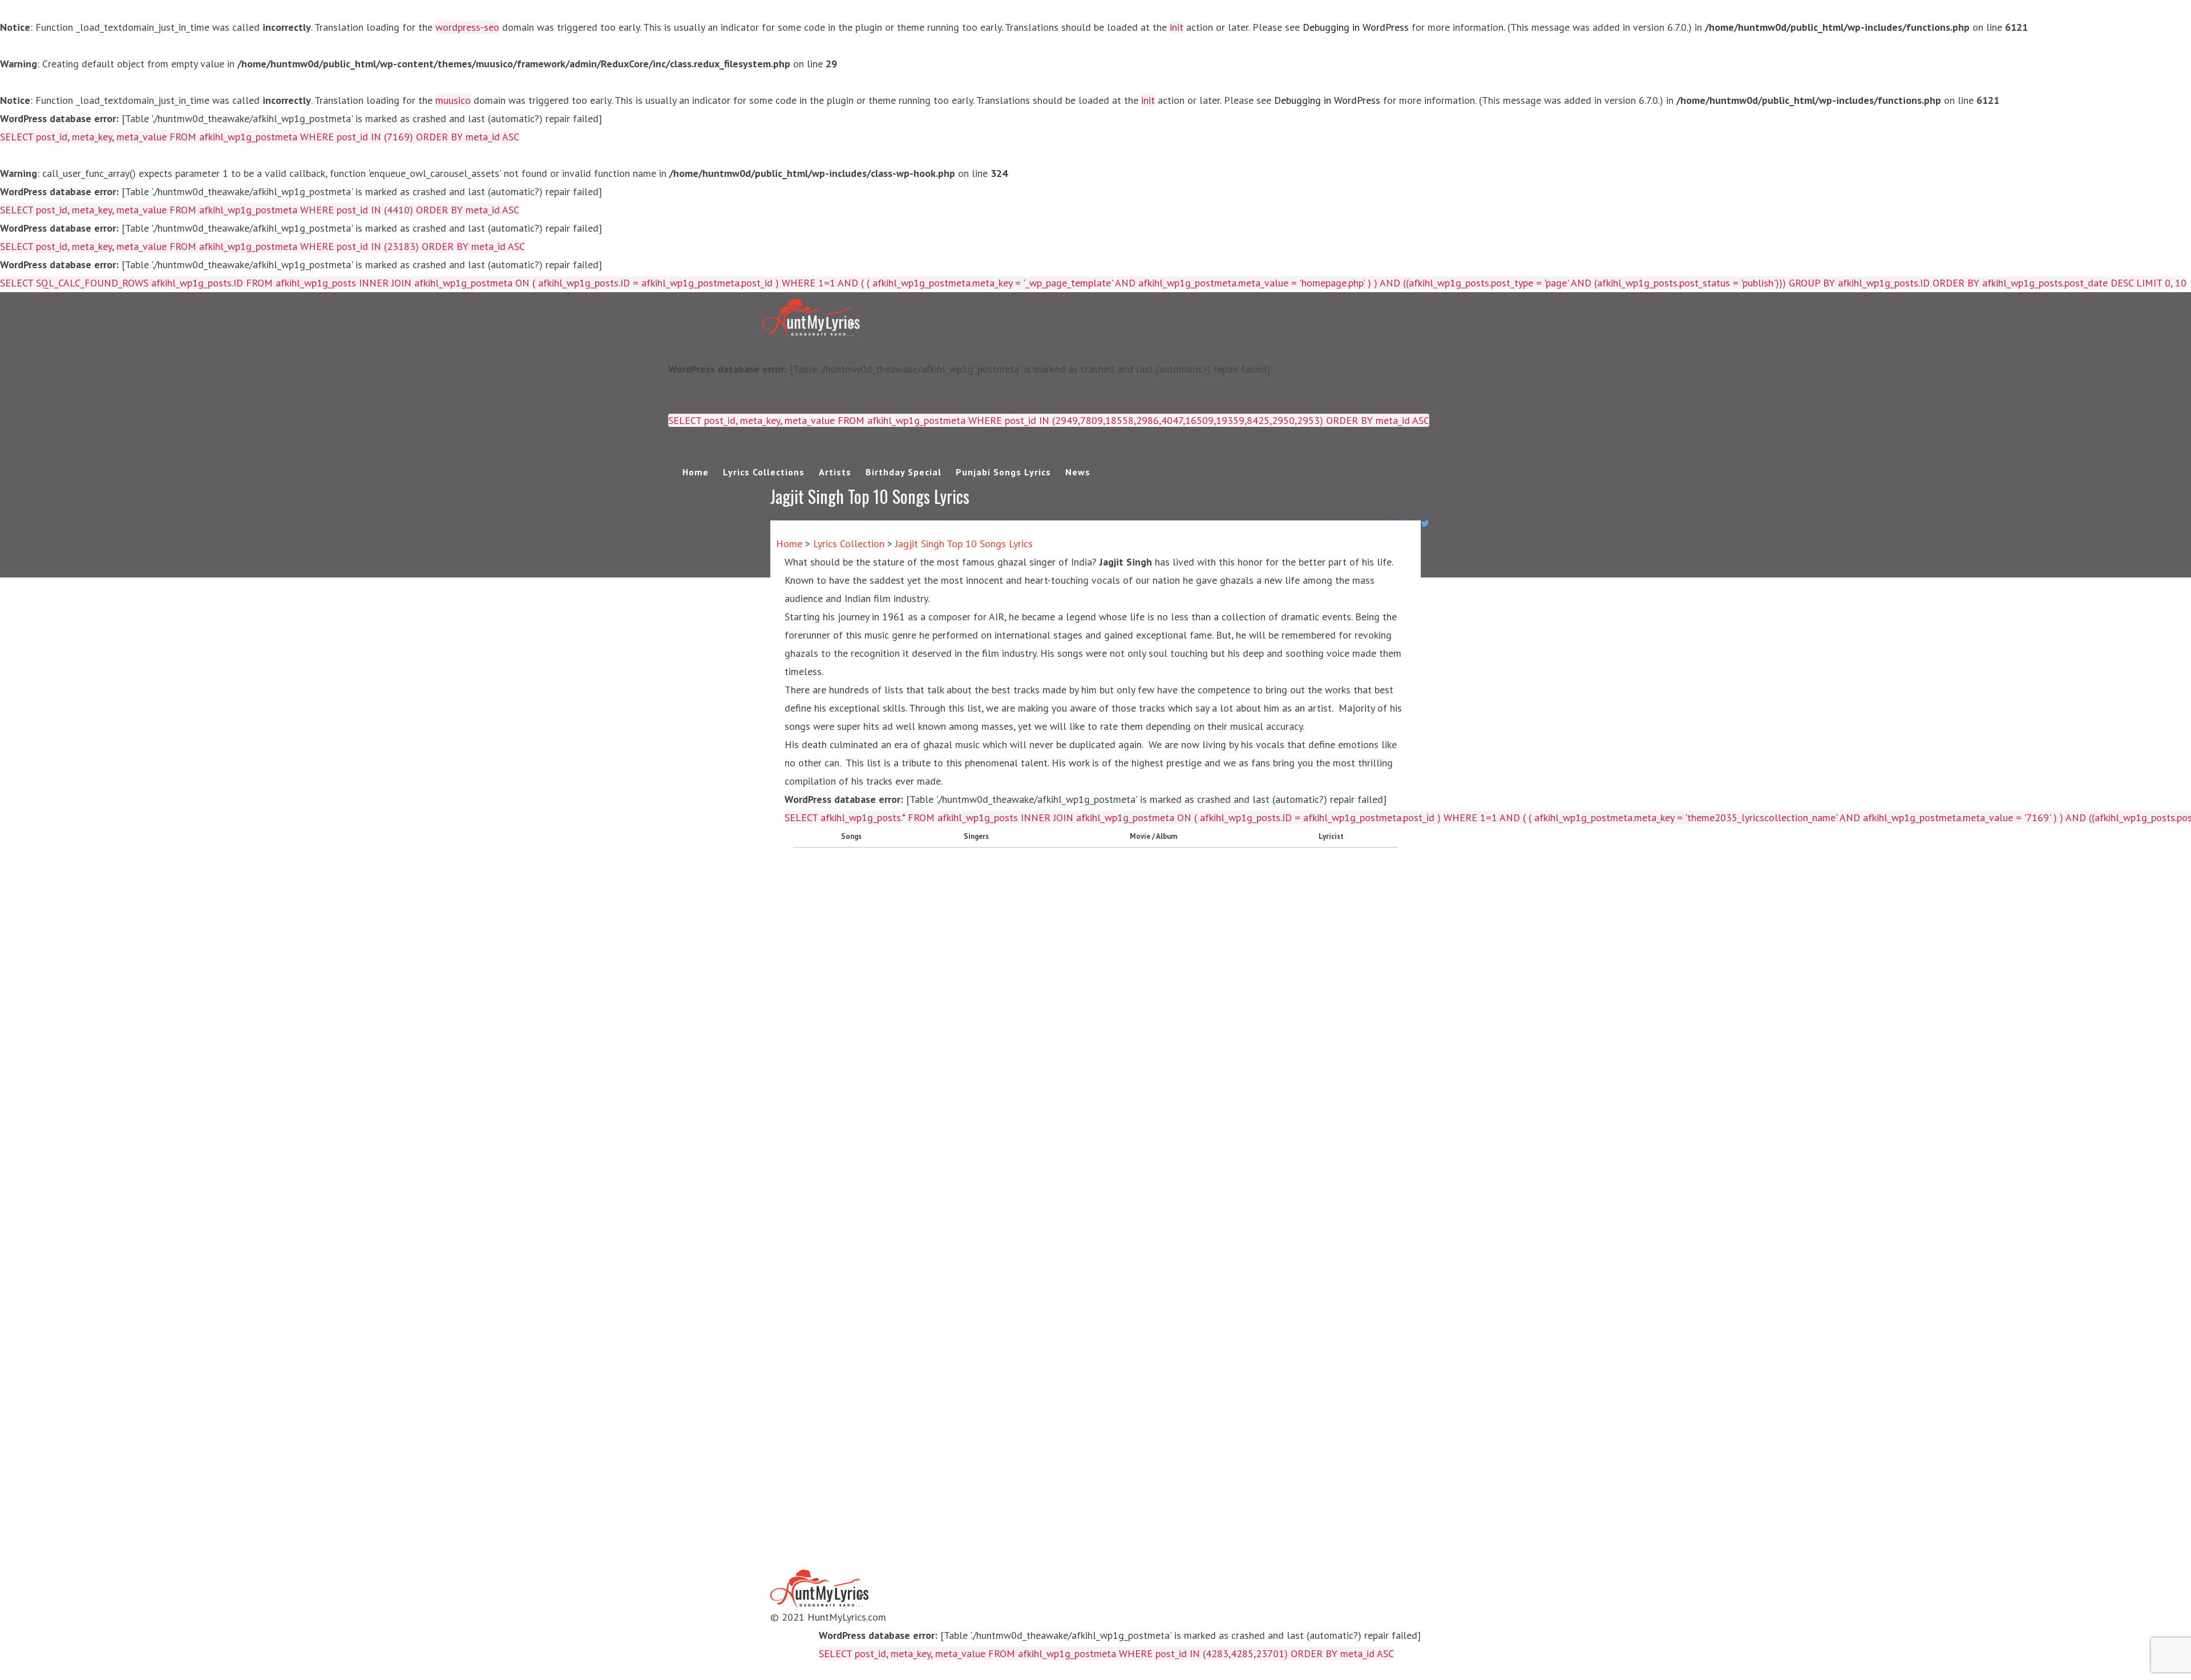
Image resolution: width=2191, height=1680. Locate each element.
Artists (835, 472)
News (1078, 472)
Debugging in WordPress (1356, 27)
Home (696, 472)
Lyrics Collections (764, 472)
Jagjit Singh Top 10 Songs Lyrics (964, 544)
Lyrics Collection (849, 544)
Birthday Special (904, 472)
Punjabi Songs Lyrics (1003, 472)
